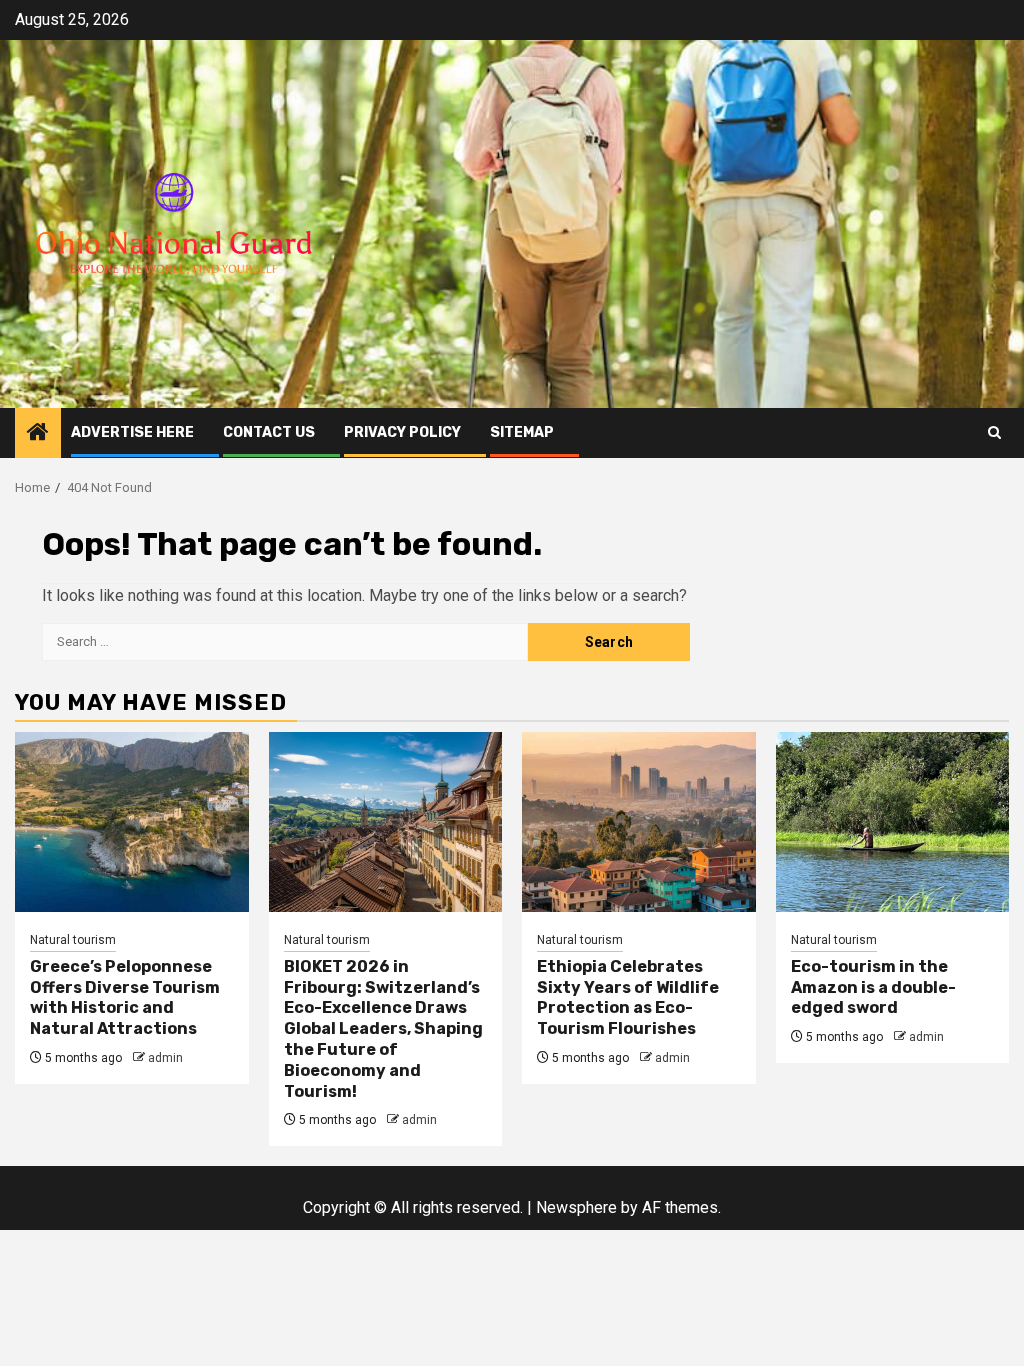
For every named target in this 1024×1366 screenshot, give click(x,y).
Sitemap (522, 432)
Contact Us (269, 432)
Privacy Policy (402, 432)
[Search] (994, 432)
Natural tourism (73, 940)
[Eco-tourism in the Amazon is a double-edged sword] (893, 822)
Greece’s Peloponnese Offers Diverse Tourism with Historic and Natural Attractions (125, 997)
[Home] (38, 434)
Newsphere (576, 1207)
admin (165, 1058)
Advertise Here (132, 432)
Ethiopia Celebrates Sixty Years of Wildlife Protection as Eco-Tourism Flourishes (628, 997)
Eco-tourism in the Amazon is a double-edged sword (873, 987)
